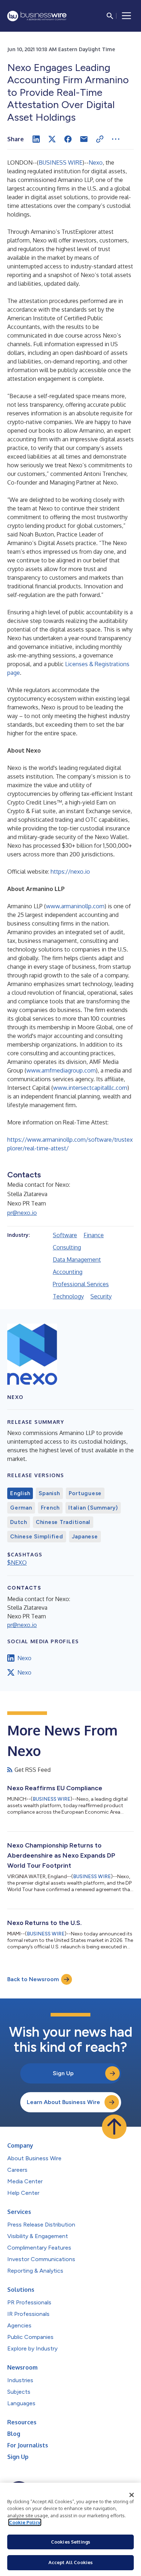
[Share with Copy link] (100, 139)
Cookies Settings (70, 2542)
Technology (68, 1296)
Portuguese (85, 1493)
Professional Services (81, 1284)
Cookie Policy (25, 2522)
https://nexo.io (70, 872)
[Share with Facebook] (68, 139)
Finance (94, 1235)
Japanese (85, 1537)
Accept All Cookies (70, 2562)
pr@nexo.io (22, 1213)
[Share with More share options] (116, 139)
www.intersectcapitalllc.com (90, 1088)
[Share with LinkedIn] (36, 139)
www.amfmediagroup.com (61, 1070)
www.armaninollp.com (75, 906)
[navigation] (127, 16)
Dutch (19, 1522)
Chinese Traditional (63, 1522)
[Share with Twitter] (52, 139)
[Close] (132, 2495)
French (50, 1508)
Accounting (68, 1272)
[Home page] (37, 16)
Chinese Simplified (37, 1537)
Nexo (96, 162)
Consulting (67, 1247)
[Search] (110, 16)
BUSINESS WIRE (61, 162)
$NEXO (17, 1563)
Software (65, 1235)
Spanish (49, 1493)
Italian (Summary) (93, 1508)
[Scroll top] (114, 2127)
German (21, 1508)
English (20, 1493)
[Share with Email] (84, 139)
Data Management (77, 1260)
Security (101, 1296)
